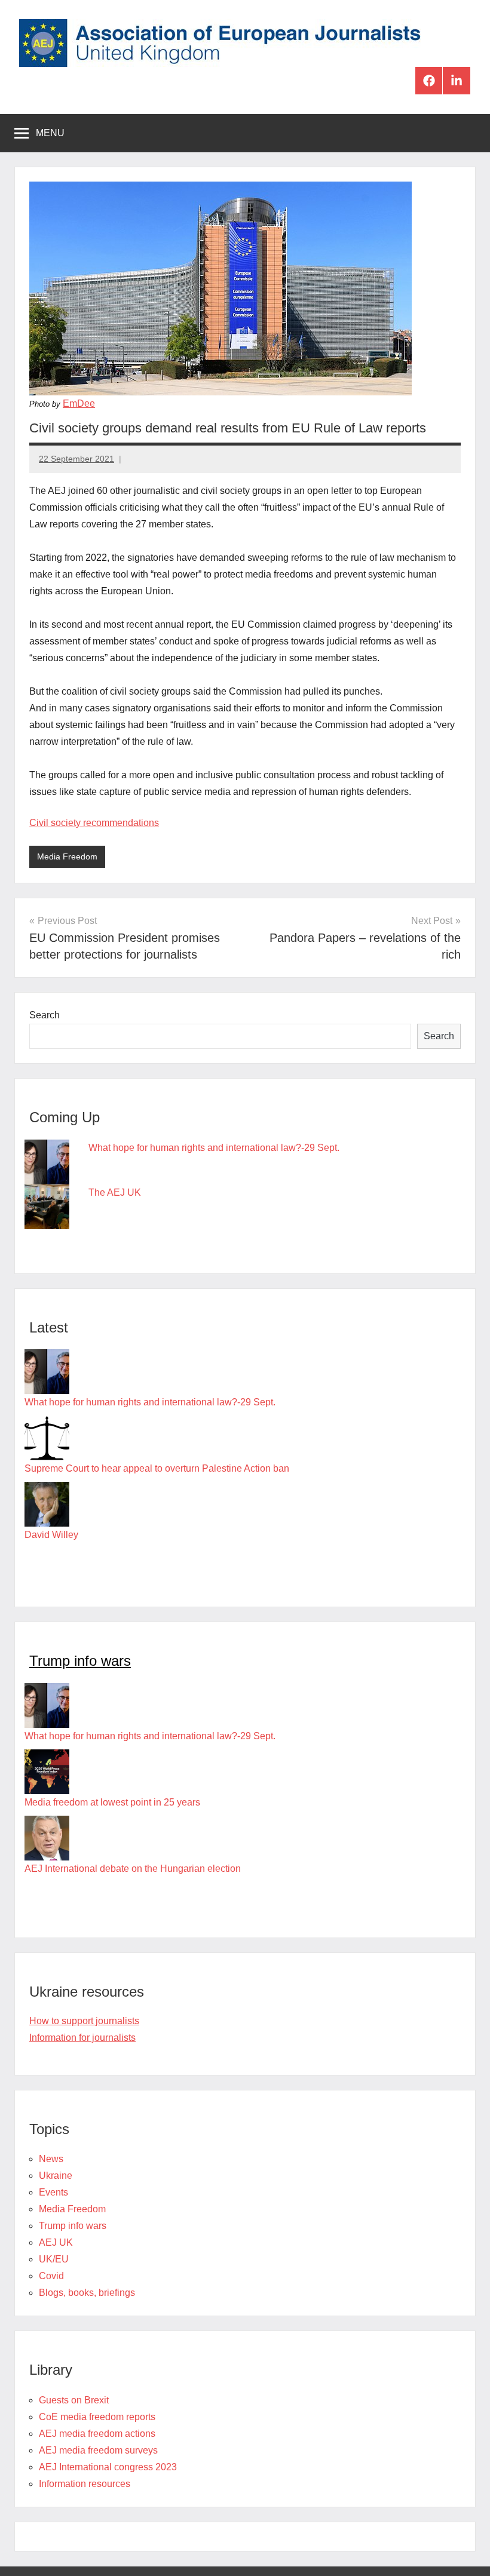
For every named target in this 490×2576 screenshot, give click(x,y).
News (51, 2159)
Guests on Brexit (74, 2400)
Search (45, 1015)
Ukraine (56, 2176)
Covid (51, 2276)
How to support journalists (84, 2021)
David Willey (51, 1535)
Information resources (85, 2484)
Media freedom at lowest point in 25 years (112, 1802)
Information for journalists (82, 2038)
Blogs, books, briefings (87, 2293)
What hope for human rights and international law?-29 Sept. (214, 1148)
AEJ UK (56, 2242)
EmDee (79, 403)
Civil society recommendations (94, 823)
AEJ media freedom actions (97, 2434)
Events (53, 2192)
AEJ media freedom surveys (98, 2450)
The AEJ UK (115, 1192)
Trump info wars (80, 1661)
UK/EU (54, 2259)
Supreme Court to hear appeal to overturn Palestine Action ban (157, 1468)
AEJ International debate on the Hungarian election (133, 1869)
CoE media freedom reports (97, 2417)
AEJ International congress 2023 (108, 2467)
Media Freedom (67, 856)
